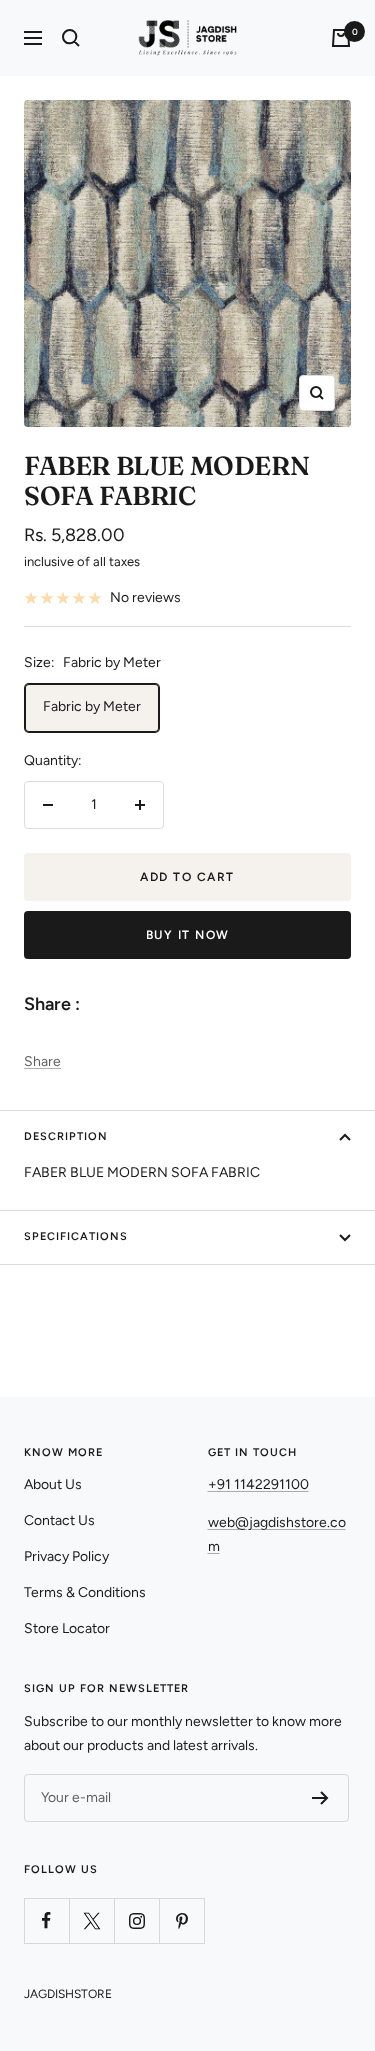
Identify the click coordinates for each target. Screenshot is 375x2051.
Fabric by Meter (92, 706)
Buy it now (188, 935)
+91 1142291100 (258, 1484)
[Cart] (341, 38)
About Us (53, 1484)
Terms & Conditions (85, 1592)
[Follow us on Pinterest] (181, 1920)
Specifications (76, 1236)
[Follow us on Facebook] (46, 1920)
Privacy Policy (66, 1556)
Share (42, 1061)
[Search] (71, 38)
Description (66, 1136)
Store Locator (67, 1628)
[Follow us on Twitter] (91, 1920)
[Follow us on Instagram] (136, 1920)
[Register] (320, 1798)
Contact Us (59, 1520)
